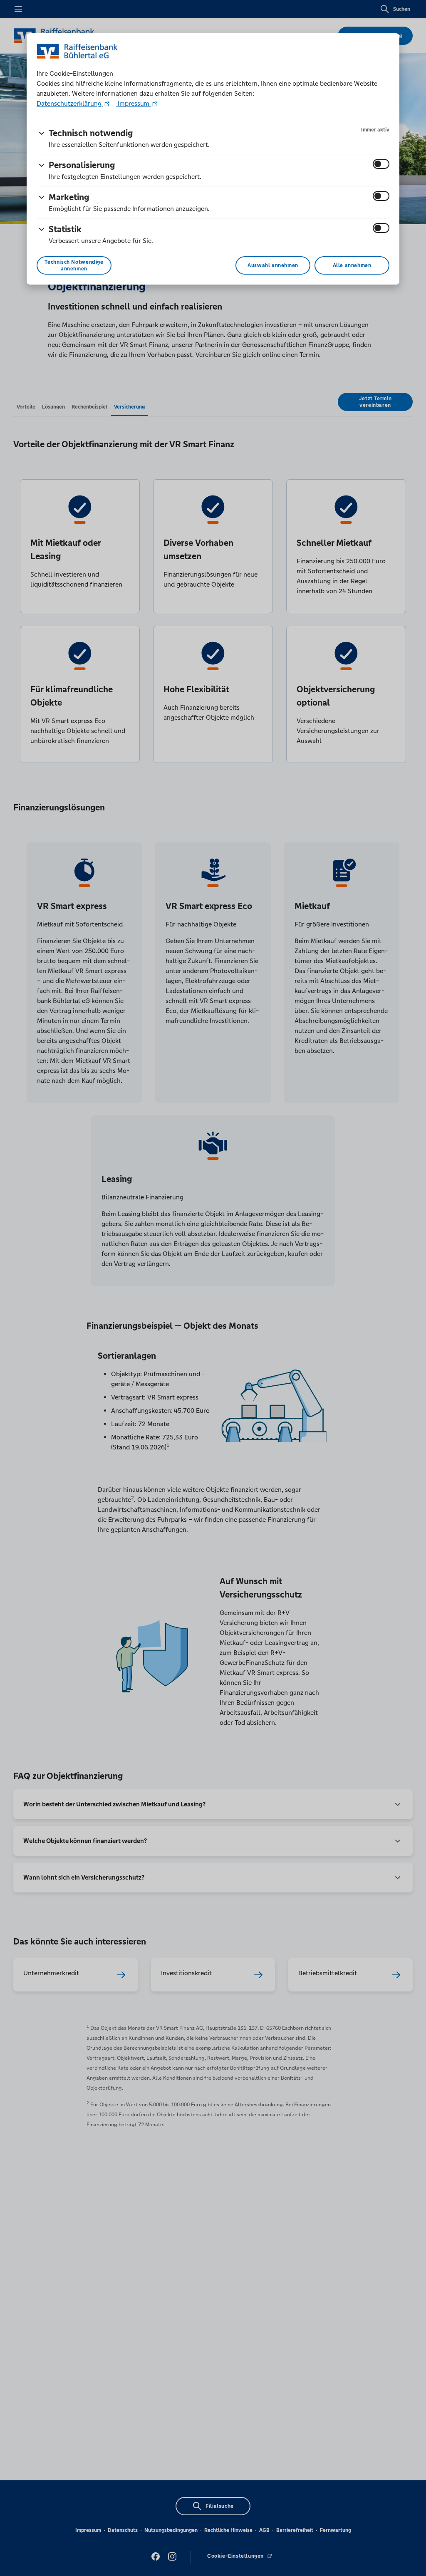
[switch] (381, 164)
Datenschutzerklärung (70, 103)
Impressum (134, 103)
